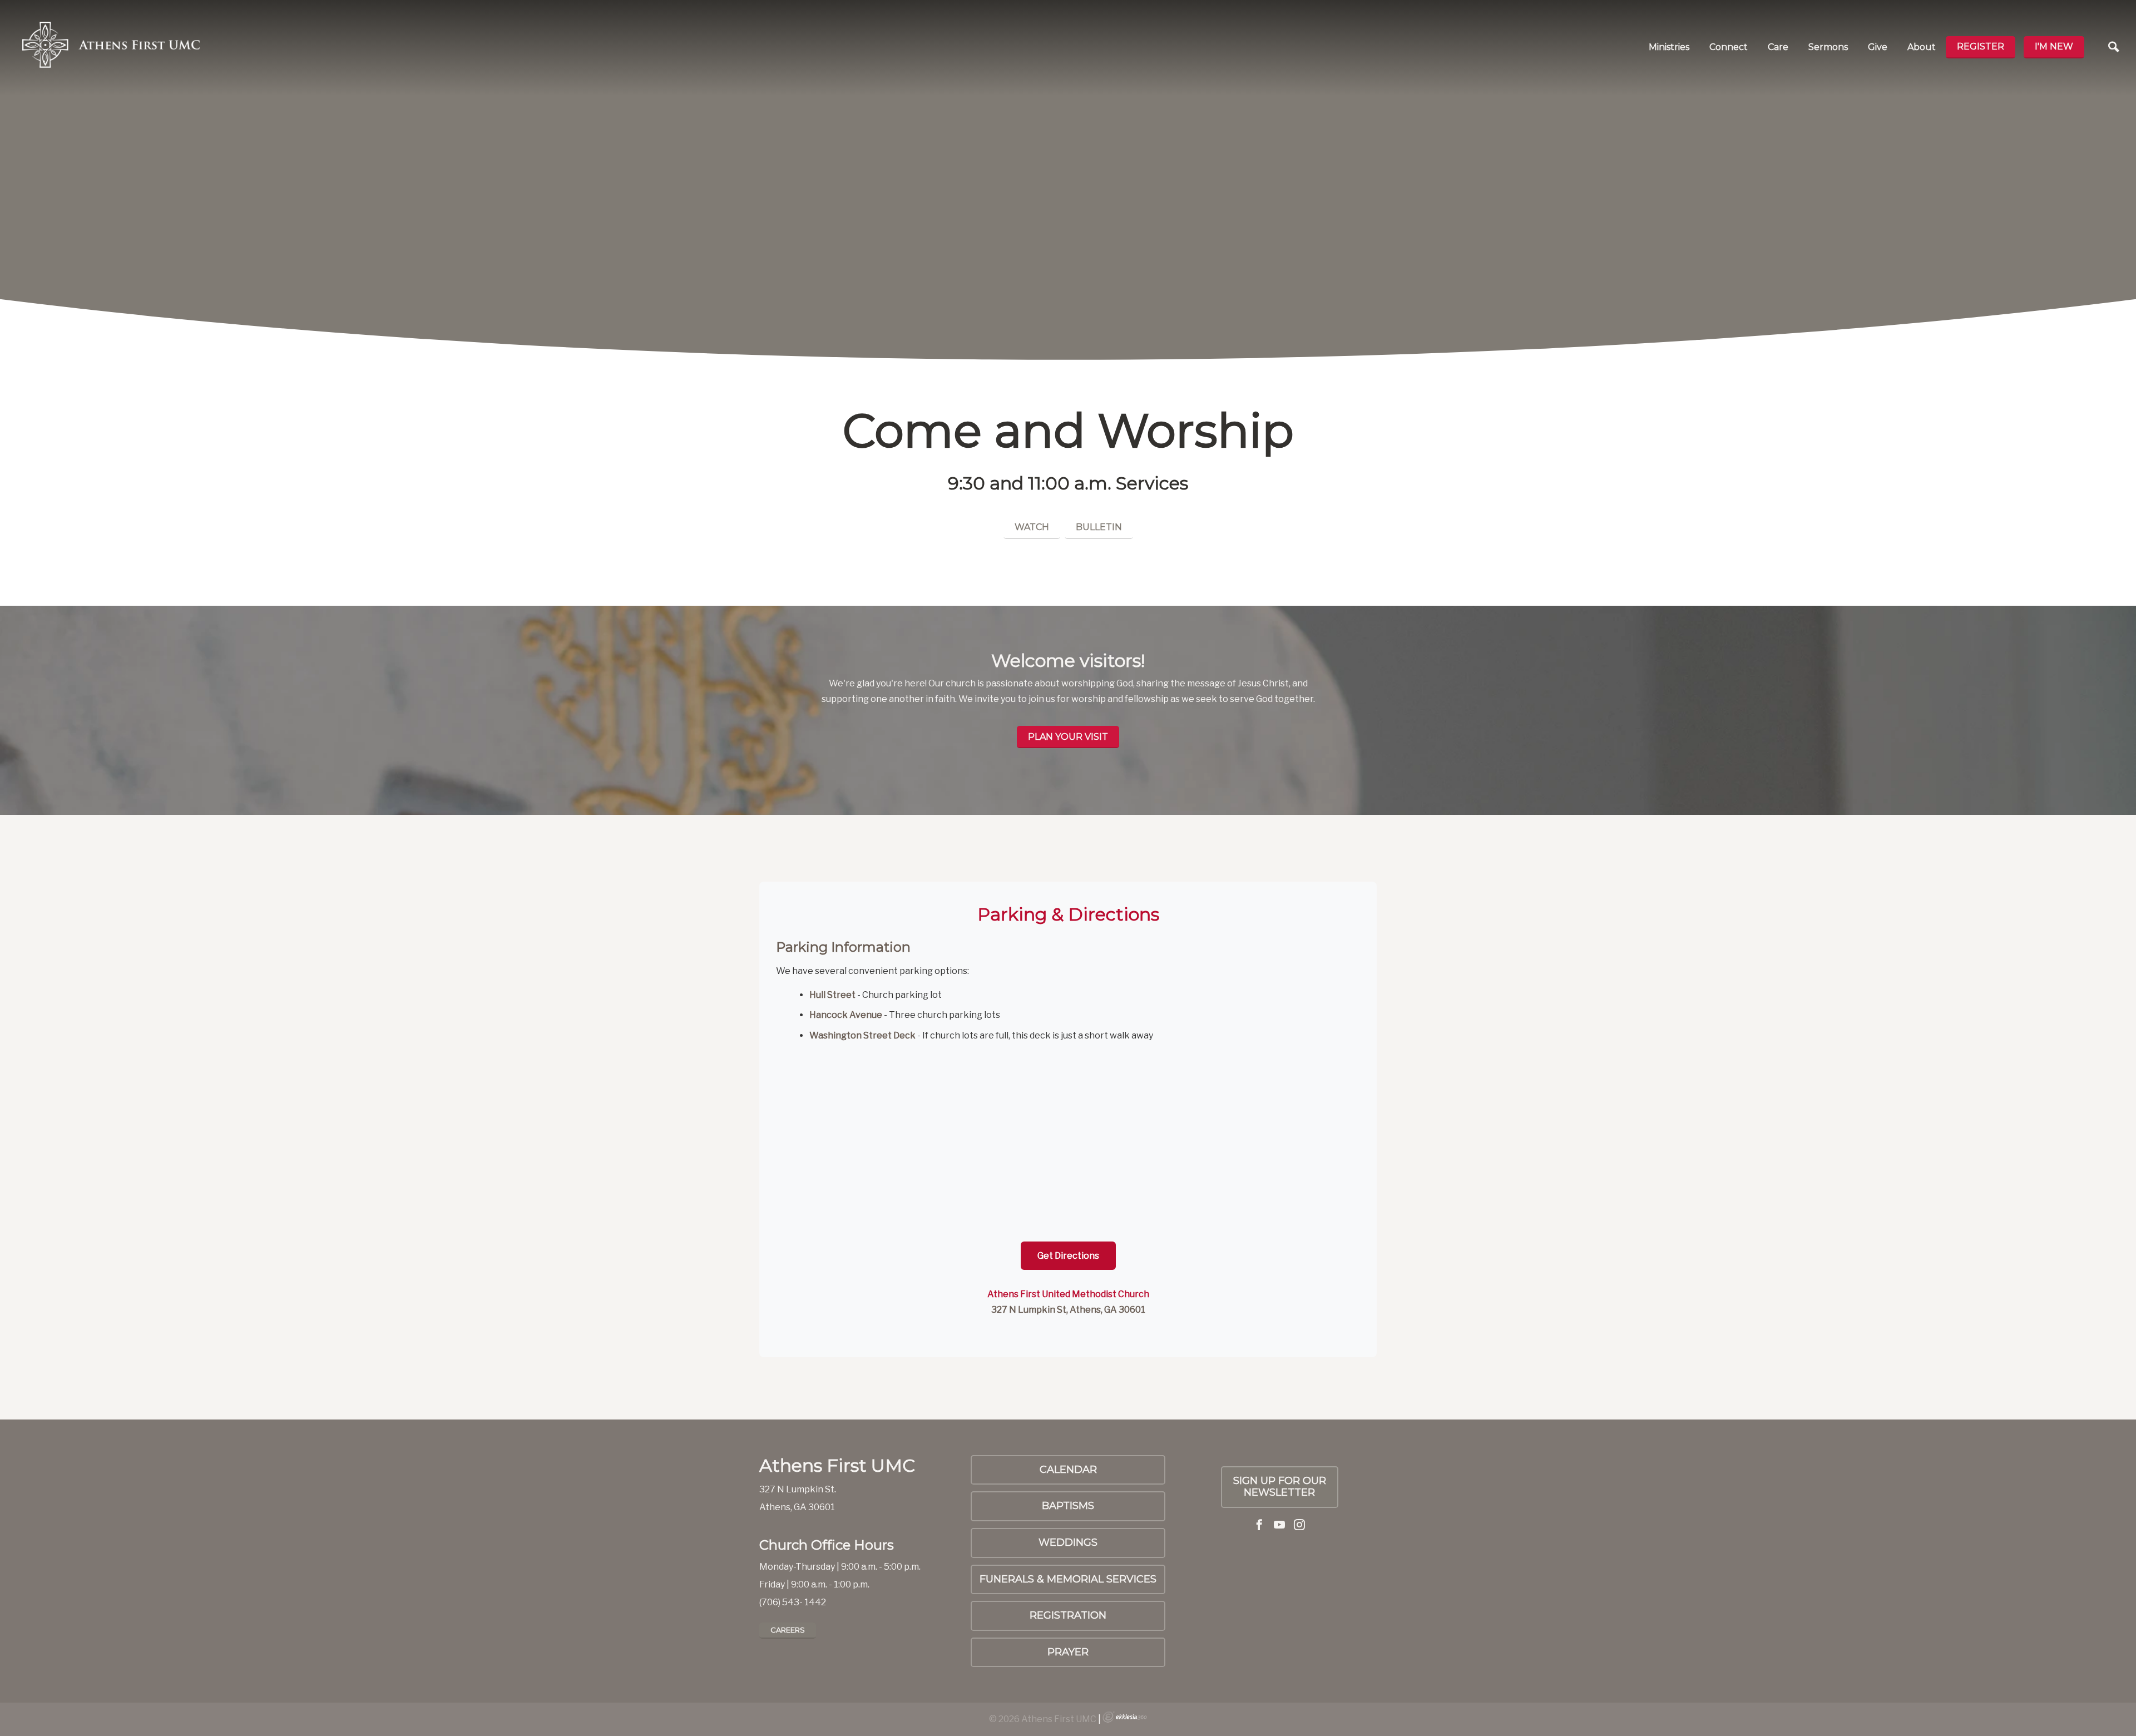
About (1922, 47)
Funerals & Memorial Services (1068, 1579)
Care (1778, 47)
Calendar (1068, 1470)
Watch (1032, 527)
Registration (1068, 1615)
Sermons (1828, 47)
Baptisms (1068, 1506)
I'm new (2054, 46)
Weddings (1068, 1542)
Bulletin (1099, 527)
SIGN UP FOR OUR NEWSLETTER (1280, 1487)
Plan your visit (1068, 737)
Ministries (1669, 47)
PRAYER (1068, 1652)
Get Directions (1068, 1256)
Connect (1729, 47)
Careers (788, 1630)
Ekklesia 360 (1125, 1717)
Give (1878, 47)
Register (1981, 46)
